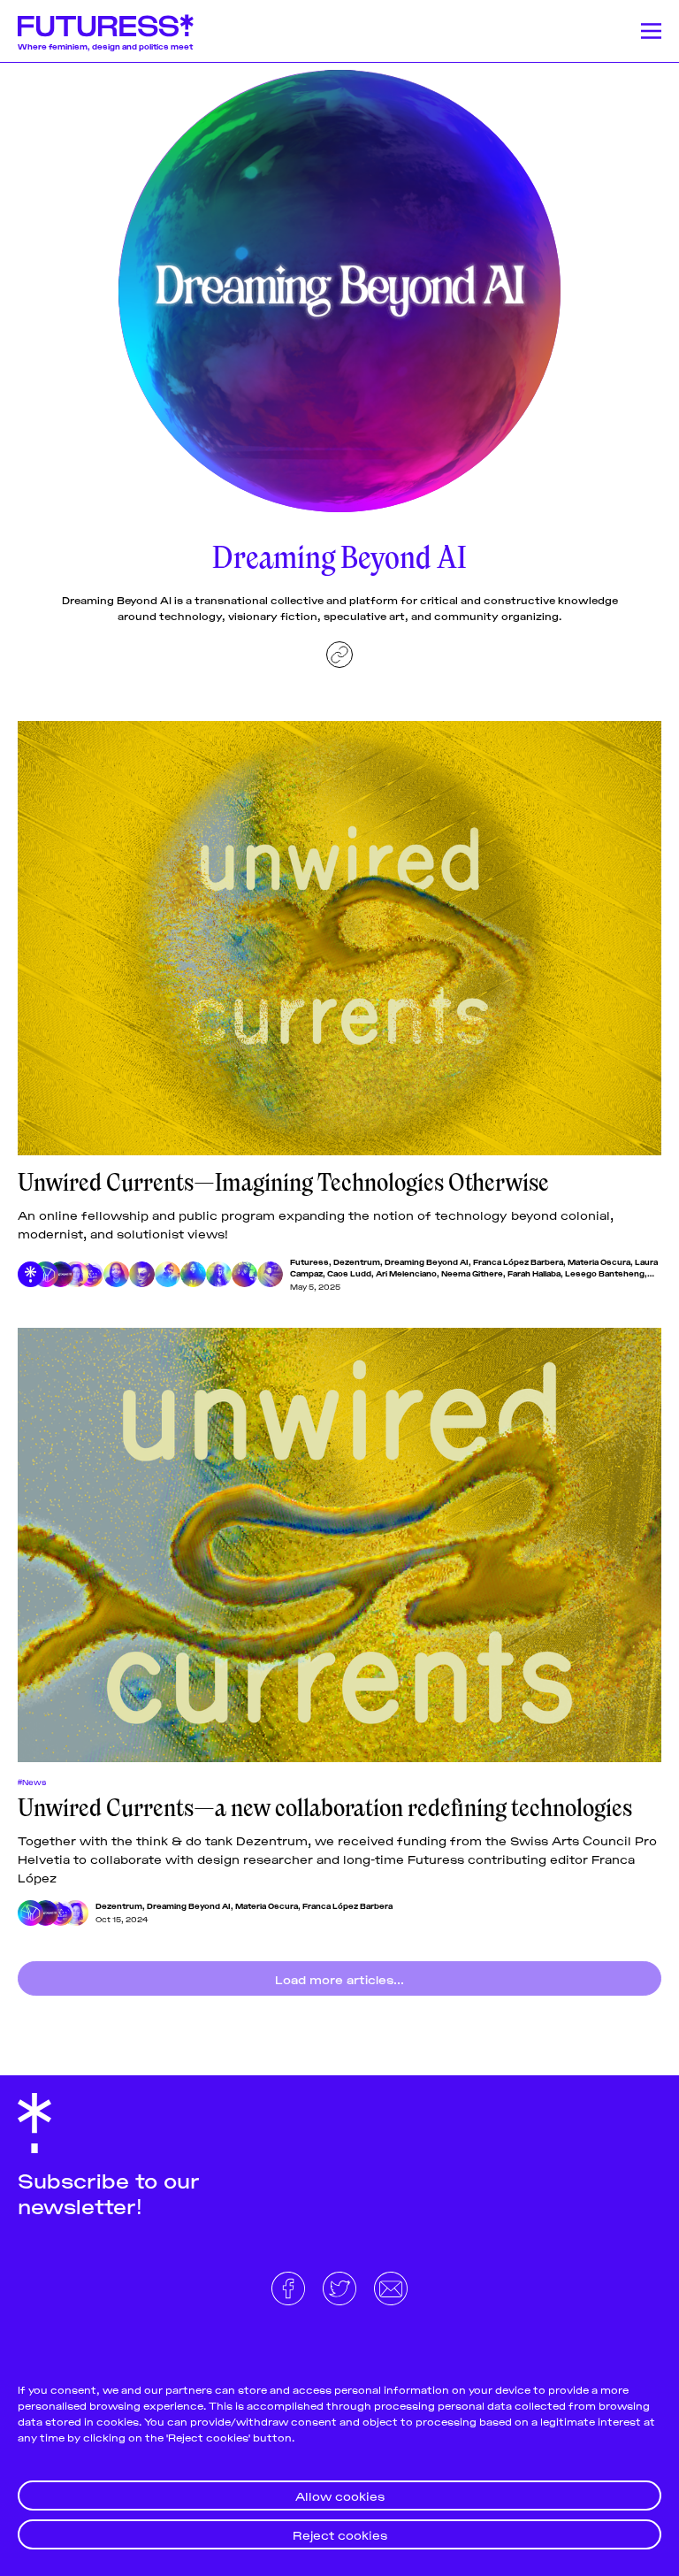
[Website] (339, 655)
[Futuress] (31, 1274)
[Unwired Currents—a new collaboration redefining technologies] (339, 1545)
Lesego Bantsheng (605, 1273)
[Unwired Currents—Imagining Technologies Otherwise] (339, 938)
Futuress (309, 1261)
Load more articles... (339, 1978)
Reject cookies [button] (340, 2534)
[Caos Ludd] (142, 1274)
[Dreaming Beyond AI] (61, 1274)
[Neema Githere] (193, 1274)
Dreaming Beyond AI (427, 1261)
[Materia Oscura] (91, 1274)
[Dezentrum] (46, 1274)
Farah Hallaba (534, 1273)
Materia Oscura (599, 1261)
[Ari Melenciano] (168, 1274)
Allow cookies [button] (340, 2495)
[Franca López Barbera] (76, 1274)
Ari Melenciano (406, 1273)
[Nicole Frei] (270, 1274)
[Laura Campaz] (116, 1274)
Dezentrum (357, 1261)
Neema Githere (472, 1273)
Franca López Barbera (518, 1261)
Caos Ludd (349, 1273)
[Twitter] (341, 2286)
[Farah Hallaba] (219, 1274)
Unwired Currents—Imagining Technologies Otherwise (283, 1183)
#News (32, 1782)
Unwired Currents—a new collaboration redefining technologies (325, 1808)
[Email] (391, 2286)
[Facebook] (290, 2286)
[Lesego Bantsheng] (244, 1274)
